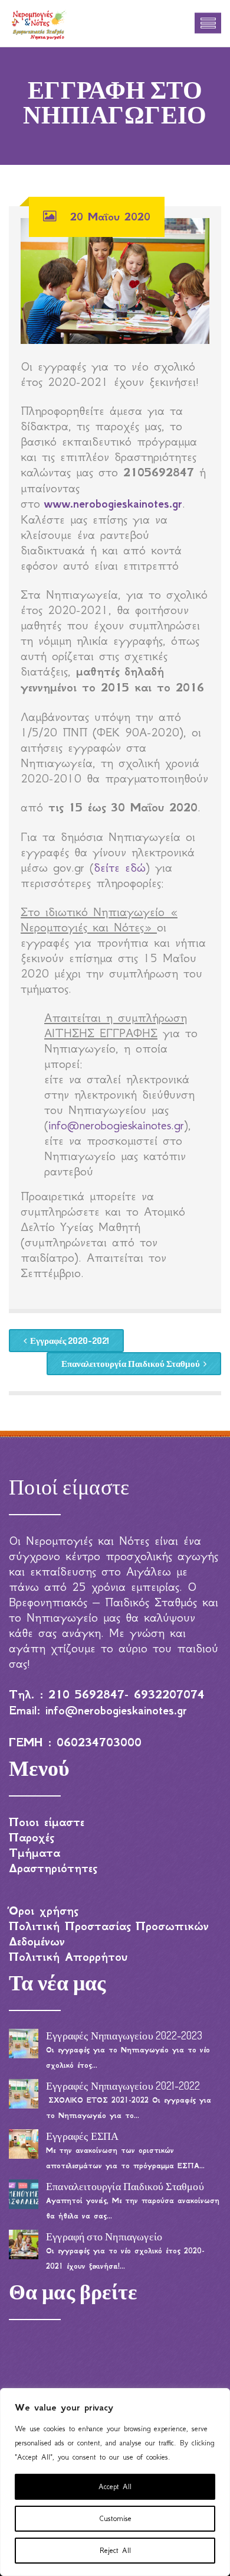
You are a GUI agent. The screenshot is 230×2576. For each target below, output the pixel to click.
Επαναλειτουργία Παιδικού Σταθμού (131, 1364)
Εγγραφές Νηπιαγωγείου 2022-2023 (124, 2035)
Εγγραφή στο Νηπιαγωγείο (104, 2236)
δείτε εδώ (120, 868)
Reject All (115, 2550)
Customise (115, 2518)
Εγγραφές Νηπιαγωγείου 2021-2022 (123, 2086)
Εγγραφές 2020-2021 (70, 1341)
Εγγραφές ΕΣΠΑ (82, 2136)
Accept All (115, 2486)
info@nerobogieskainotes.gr (116, 1125)
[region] (115, 2482)
